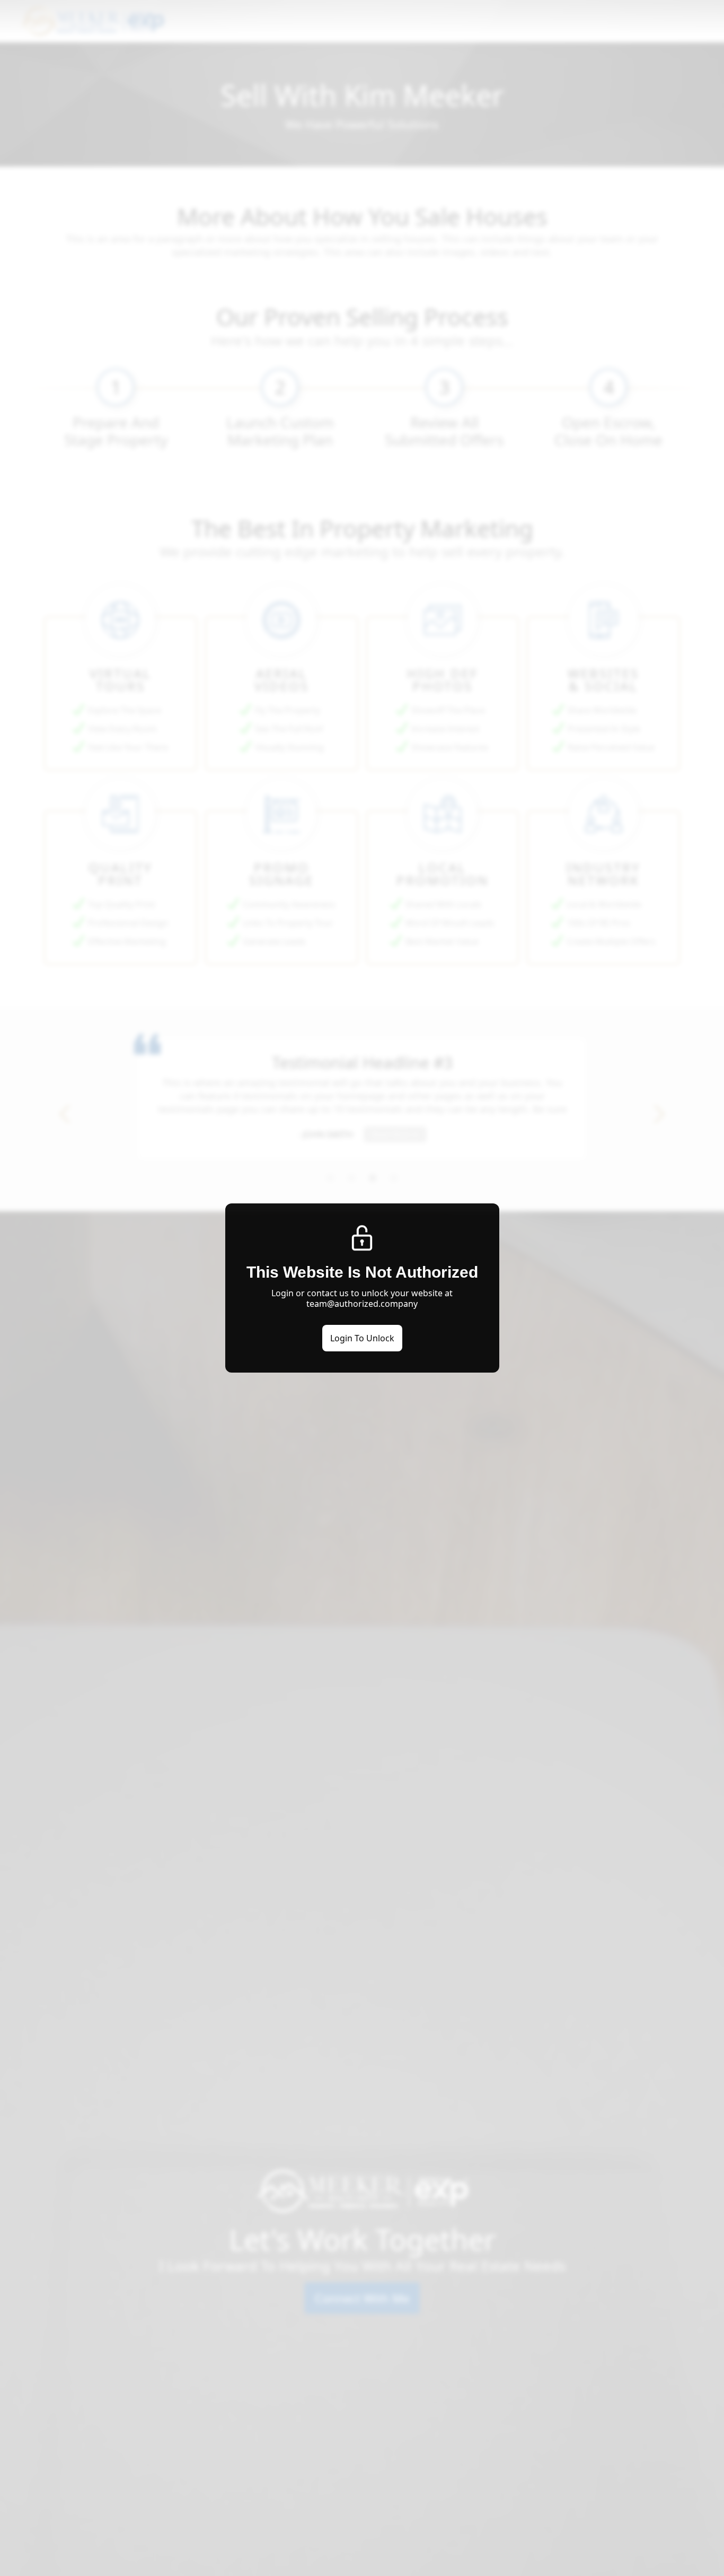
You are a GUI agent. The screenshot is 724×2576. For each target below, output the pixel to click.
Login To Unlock (362, 1338)
